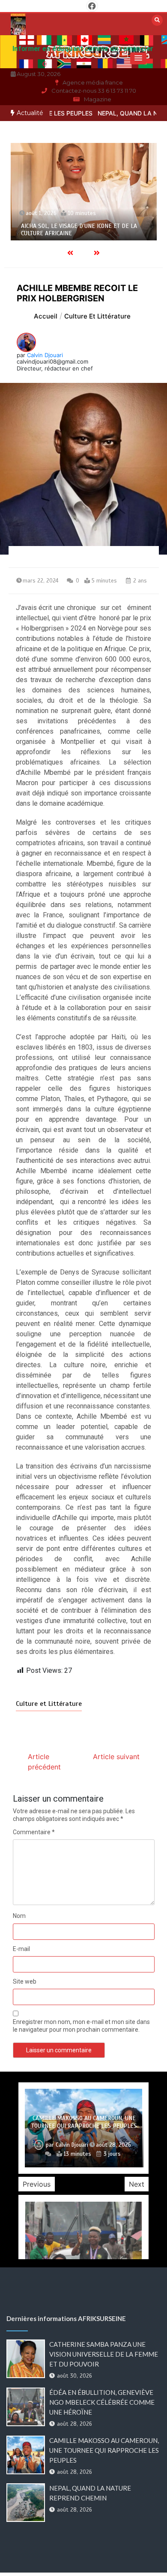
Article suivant (116, 1757)
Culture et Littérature (49, 1704)
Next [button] (137, 2184)
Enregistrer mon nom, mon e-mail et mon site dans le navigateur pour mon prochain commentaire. (81, 2026)
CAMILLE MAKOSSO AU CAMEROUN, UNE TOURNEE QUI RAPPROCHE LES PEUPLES (84, 2122)
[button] (138, 58)
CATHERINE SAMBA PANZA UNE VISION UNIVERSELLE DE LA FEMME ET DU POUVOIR (104, 2354)
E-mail (21, 1949)
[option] (84, 192)
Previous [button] (37, 2184)
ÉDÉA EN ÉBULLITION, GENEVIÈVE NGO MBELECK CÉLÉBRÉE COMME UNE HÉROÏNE (102, 2402)
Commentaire (34, 1832)
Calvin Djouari (45, 355)
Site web (25, 1981)
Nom (19, 1916)
